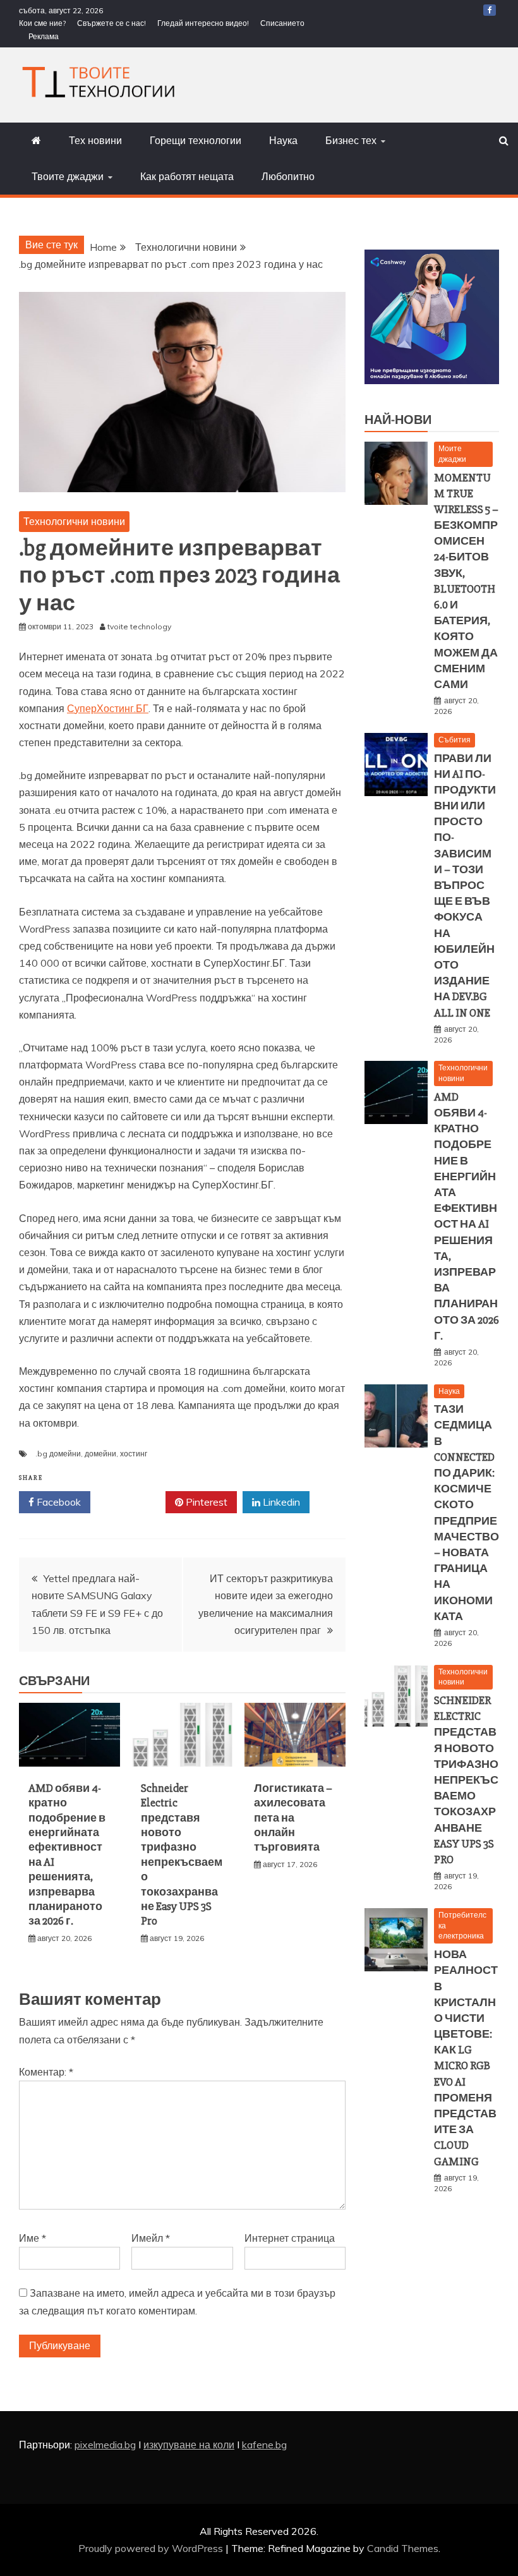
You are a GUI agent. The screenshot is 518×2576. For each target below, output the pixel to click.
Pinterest (205, 1502)
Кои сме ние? (42, 23)
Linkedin (280, 1502)
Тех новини (95, 140)
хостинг (134, 1454)
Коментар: (46, 2072)
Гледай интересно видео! (203, 23)
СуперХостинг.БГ (108, 708)
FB (490, 10)
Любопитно (288, 176)
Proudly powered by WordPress (152, 2548)
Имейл (151, 2238)
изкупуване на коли (189, 2445)
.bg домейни (58, 1454)
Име (33, 2238)
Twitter (132, 1502)
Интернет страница (290, 2238)
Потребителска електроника (462, 1926)
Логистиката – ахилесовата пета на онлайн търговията (293, 1818)
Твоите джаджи (68, 176)
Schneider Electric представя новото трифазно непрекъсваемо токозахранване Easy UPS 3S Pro (182, 1855)
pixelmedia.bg (105, 2445)
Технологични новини (74, 521)
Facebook (57, 1502)
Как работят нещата (187, 176)
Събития (455, 740)
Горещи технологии (196, 140)
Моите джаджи (452, 454)
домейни (100, 1454)
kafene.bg (264, 2445)
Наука (283, 140)
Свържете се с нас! (111, 23)
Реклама (44, 36)
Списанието (282, 23)
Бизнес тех (351, 140)
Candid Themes (403, 2548)
